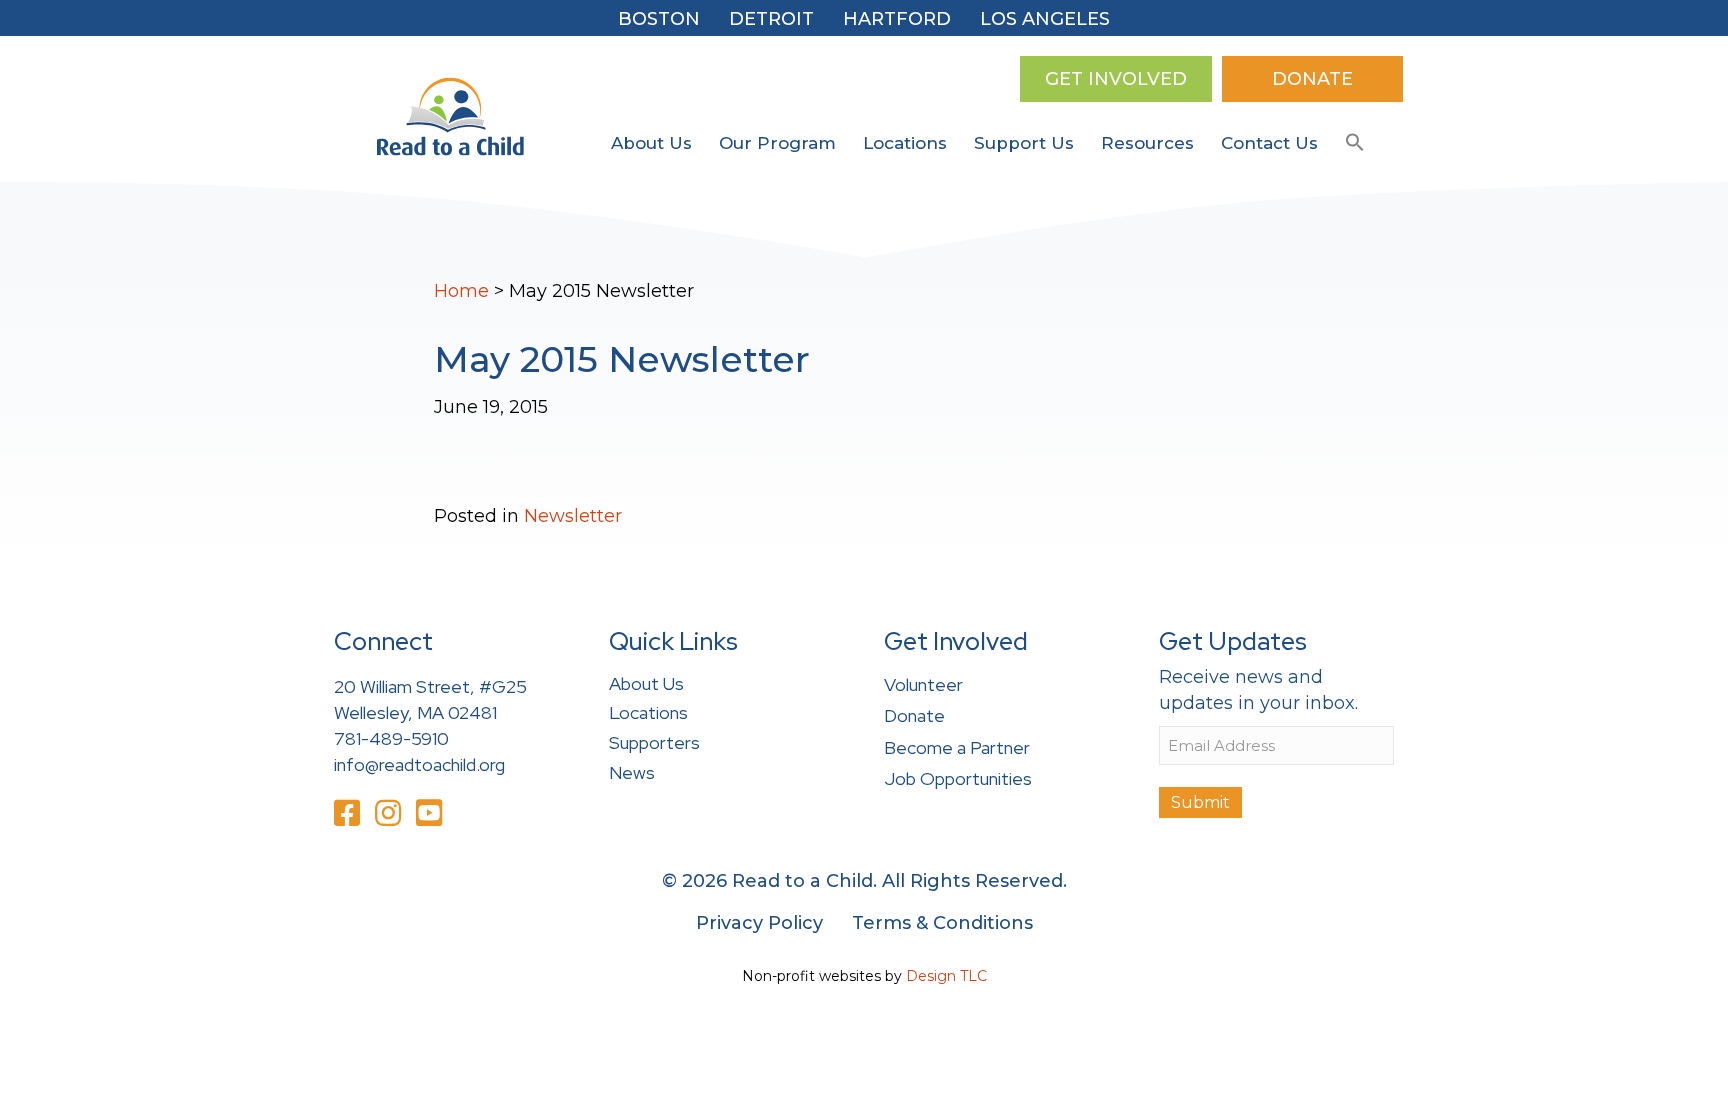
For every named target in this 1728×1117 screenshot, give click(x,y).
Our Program (777, 143)
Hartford (897, 19)
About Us (651, 143)
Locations (905, 143)
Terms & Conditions (942, 923)
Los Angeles (1045, 19)
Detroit (771, 19)
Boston (659, 19)
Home (461, 291)
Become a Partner (957, 747)
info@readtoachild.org (419, 764)
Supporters (654, 742)
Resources (1147, 143)
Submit (1200, 802)
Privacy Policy (759, 923)
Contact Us (1269, 143)
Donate (914, 715)
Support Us (1024, 143)
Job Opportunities (958, 778)
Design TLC (946, 976)
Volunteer (923, 684)
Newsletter (573, 516)
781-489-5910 (391, 738)
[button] (1355, 143)
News (632, 772)
